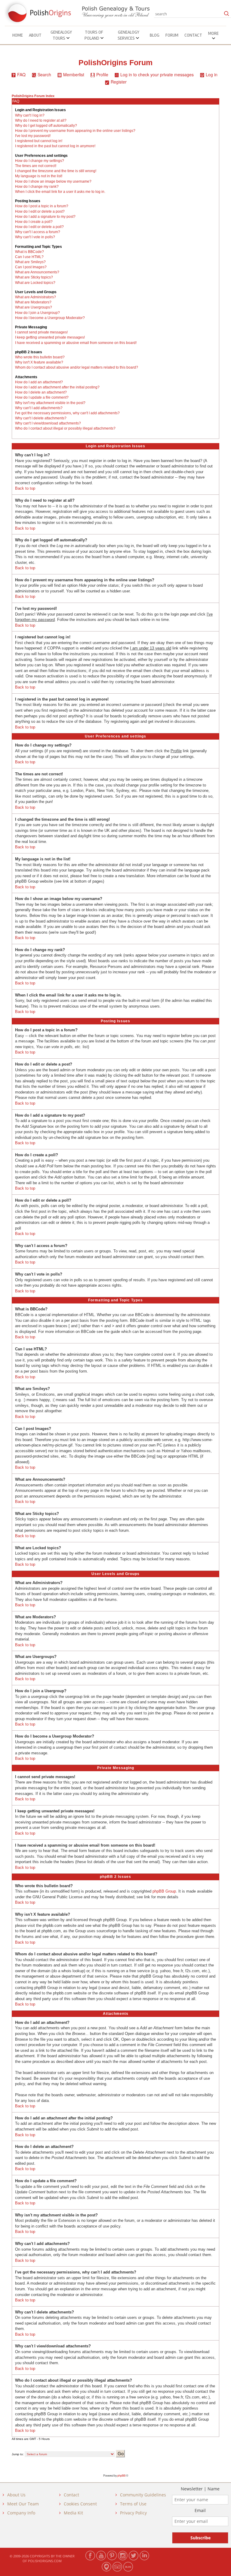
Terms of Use (133, 2504)
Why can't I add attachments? (39, 408)
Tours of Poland (94, 35)
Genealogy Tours (61, 35)
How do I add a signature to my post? (45, 217)
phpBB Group (164, 1891)
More (213, 33)
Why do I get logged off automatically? (46, 126)
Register (119, 82)
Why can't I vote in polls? (35, 237)
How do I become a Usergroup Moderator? (50, 318)
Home (18, 35)
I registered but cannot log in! (39, 141)
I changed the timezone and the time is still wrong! (56, 171)
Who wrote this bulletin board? (40, 357)
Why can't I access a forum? (38, 232)
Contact (193, 35)
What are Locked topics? (35, 283)
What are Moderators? (33, 302)
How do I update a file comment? (42, 397)
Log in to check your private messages (157, 75)
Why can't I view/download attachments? (48, 423)
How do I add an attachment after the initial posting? (57, 387)
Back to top (25, 488)
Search (44, 75)
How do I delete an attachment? (41, 392)
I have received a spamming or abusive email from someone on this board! (76, 343)
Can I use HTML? (29, 257)
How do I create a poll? (34, 222)
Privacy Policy (133, 2513)
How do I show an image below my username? (53, 181)
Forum (172, 35)
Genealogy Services (128, 35)
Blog (155, 35)
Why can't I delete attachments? (41, 418)
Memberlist (74, 75)
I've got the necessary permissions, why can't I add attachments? (67, 413)
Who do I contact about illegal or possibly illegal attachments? (65, 428)
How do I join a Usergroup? (37, 313)
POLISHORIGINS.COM (45, 2561)
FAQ (21, 75)
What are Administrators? (35, 297)
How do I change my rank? (37, 187)
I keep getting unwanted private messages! (50, 337)
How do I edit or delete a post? (40, 211)
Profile (102, 75)
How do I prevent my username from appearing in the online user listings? (75, 131)
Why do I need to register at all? (41, 120)
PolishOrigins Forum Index (33, 96)
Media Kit (73, 2513)
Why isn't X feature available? (39, 362)
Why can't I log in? (30, 115)
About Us (16, 2495)
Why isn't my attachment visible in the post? (50, 403)
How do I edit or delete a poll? (39, 227)
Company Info (21, 2513)
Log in (212, 75)
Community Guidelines (143, 2495)
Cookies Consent (80, 2504)
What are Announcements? (37, 272)
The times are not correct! (36, 166)
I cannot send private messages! (41, 332)
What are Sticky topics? (34, 277)
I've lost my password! (33, 136)
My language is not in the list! (39, 176)
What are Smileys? (30, 262)
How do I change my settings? (40, 161)
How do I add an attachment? (39, 382)
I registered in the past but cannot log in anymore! (55, 146)
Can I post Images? (31, 267)
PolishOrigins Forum (115, 63)
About (35, 35)
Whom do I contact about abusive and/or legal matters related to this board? (77, 367)
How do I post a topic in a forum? (42, 206)
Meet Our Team (23, 2504)
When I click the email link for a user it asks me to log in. (60, 192)
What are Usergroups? (34, 307)
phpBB (121, 2476)
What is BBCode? (29, 252)
